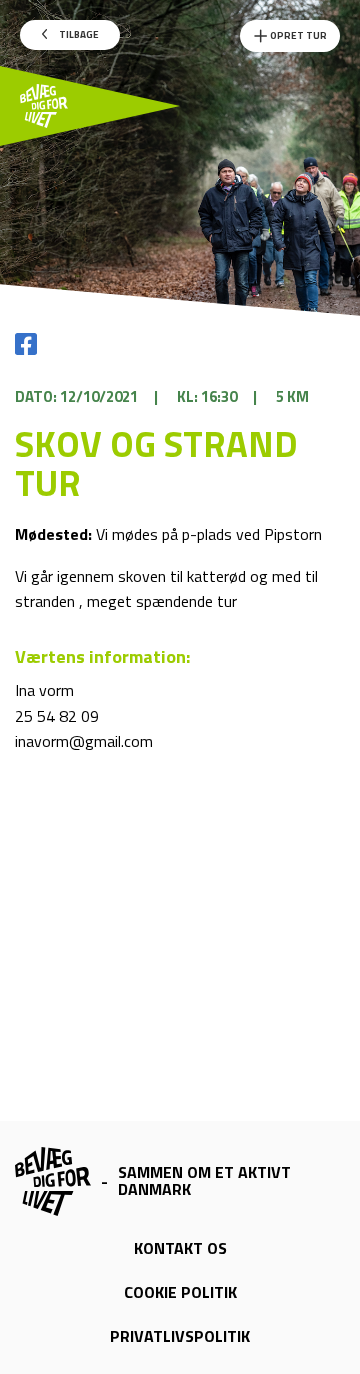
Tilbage (78, 34)
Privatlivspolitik (180, 1336)
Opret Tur (297, 35)
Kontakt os (180, 1248)
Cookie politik (180, 1292)
